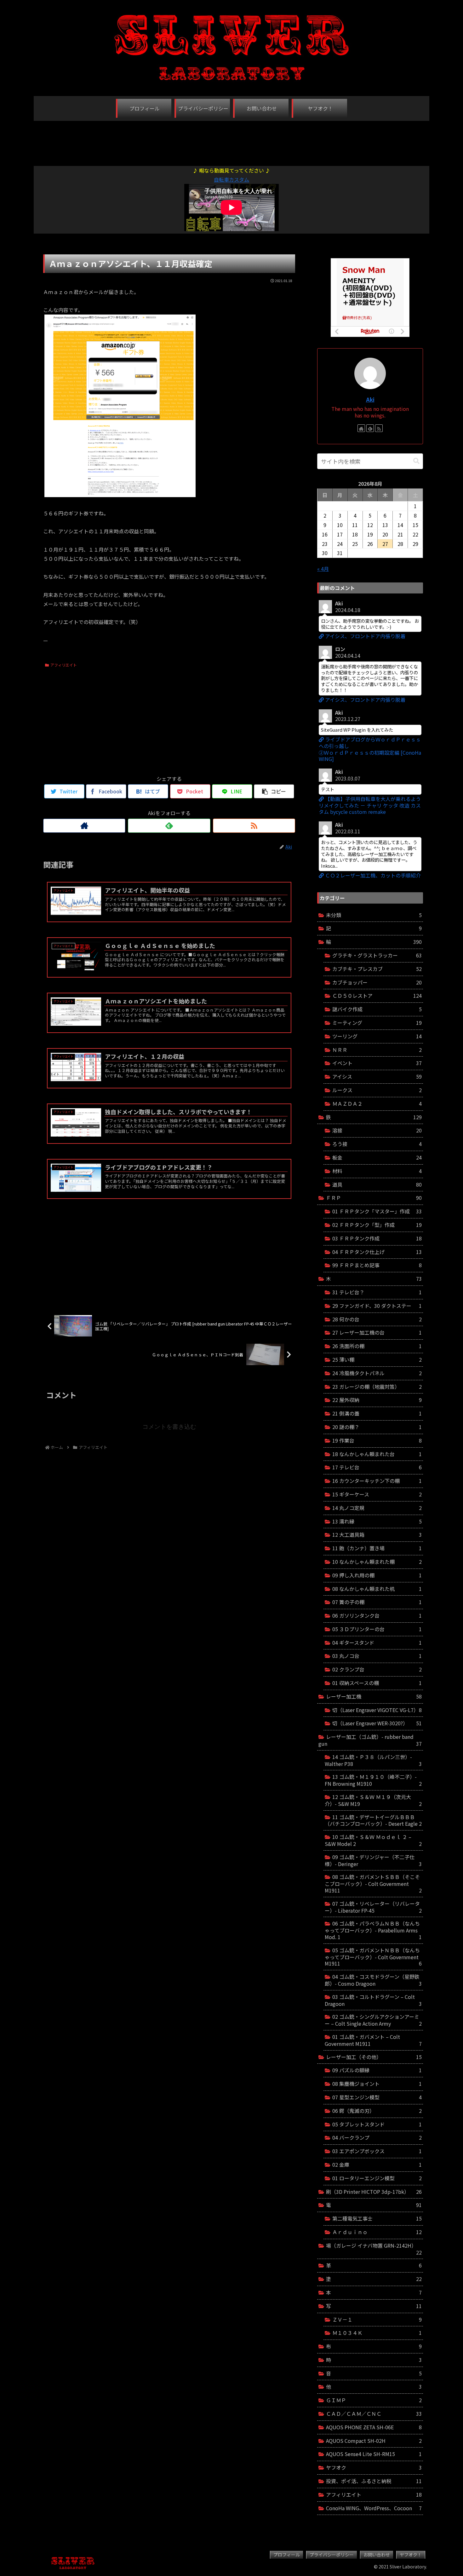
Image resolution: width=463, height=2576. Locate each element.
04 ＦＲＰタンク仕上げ (377, 1252)
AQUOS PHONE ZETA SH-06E (374, 2427)
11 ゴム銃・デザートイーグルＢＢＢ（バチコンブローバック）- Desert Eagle (373, 1820)
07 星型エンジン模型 (377, 2097)
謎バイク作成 (377, 1009)
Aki (370, 399)
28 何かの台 (377, 1319)
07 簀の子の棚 (377, 1602)
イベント (377, 1063)
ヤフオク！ (411, 2555)
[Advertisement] (231, 140)
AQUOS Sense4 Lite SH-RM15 (374, 2454)
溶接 (377, 1130)
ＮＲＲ (377, 1050)
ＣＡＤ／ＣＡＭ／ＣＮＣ (374, 2414)
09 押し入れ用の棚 (377, 1575)
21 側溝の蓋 (377, 1413)
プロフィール (287, 2555)
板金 (377, 1157)
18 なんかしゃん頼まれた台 (377, 1454)
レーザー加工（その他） (374, 2057)
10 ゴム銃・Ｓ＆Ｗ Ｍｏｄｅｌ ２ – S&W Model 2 (373, 1840)
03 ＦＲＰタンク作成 (377, 1238)
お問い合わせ (377, 2555)
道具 (377, 1184)
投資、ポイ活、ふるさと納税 (374, 2481)
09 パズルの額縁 (377, 2070)
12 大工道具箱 (377, 1535)
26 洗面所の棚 (377, 1346)
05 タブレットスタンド (377, 2124)
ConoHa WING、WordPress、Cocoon (374, 2508)
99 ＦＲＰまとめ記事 (377, 1265)
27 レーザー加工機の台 (377, 1332)
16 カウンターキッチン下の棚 (377, 1481)
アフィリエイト (64, 665)
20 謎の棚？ (377, 1427)
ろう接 (377, 1144)
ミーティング (377, 1023)
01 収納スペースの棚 (377, 1683)
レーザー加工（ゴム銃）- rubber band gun (370, 1740)
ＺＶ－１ (377, 2319)
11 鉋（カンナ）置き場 (377, 1548)
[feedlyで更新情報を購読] (169, 826)
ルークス (377, 1090)
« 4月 (323, 569)
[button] (416, 461)
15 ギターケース (377, 1494)
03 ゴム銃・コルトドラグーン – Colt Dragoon (373, 2000)
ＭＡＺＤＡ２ (377, 1104)
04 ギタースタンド (377, 1643)
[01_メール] (120, 495)
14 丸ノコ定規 (377, 1508)
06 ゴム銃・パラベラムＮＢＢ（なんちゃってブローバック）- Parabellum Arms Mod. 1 (373, 1930)
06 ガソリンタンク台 (377, 1615)
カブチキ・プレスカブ (377, 969)
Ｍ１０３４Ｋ (377, 2333)
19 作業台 (377, 1440)
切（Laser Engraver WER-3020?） (377, 1723)
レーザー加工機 (374, 1696)
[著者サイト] (84, 826)
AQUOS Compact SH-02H (374, 2441)
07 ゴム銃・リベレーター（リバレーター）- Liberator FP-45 (373, 1907)
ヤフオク (374, 2467)
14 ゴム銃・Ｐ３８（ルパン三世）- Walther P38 (373, 1760)
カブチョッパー (377, 982)
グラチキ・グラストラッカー (377, 955)
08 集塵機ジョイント (377, 2084)
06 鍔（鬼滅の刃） (377, 2111)
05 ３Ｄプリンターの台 (377, 1629)
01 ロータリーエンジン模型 (377, 2178)
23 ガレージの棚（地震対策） (377, 1387)
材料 (377, 1171)
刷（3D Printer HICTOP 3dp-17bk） (374, 2192)
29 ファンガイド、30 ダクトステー (377, 1306)
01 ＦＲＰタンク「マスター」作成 (377, 1211)
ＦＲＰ (374, 1198)
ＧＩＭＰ (374, 2400)
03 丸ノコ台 (377, 1656)
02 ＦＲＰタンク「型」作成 (377, 1225)
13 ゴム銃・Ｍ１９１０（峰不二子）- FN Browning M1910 (373, 1780)
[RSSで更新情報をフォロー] (254, 826)
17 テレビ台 (377, 1467)
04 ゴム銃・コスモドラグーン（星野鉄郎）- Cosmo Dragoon (373, 1980)
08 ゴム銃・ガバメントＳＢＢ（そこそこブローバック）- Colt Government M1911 (373, 1884)
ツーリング (377, 1036)
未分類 (374, 915)
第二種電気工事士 (377, 2218)
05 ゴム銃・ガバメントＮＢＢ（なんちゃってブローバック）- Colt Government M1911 (373, 1957)
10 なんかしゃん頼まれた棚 (377, 1562)
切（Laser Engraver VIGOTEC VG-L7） (377, 1710)
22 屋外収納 (377, 1400)
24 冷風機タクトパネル (377, 1373)
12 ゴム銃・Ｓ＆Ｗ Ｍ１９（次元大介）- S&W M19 (373, 1800)
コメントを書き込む (169, 1427)
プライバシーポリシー (332, 2555)
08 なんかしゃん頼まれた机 (377, 1589)
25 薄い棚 (377, 1359)
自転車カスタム (231, 179)
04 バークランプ (377, 2137)
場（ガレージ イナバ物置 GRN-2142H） (374, 2249)
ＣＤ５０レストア (377, 996)
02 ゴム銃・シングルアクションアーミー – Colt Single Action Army (373, 2020)
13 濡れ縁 (377, 1521)
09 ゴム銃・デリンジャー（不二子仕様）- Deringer (373, 1860)
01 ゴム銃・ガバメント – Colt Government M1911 (373, 2040)
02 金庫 (377, 2165)
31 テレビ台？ (377, 1292)
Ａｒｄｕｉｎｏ (377, 2232)
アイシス (377, 1076)
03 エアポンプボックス (377, 2151)
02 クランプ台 (377, 1669)
